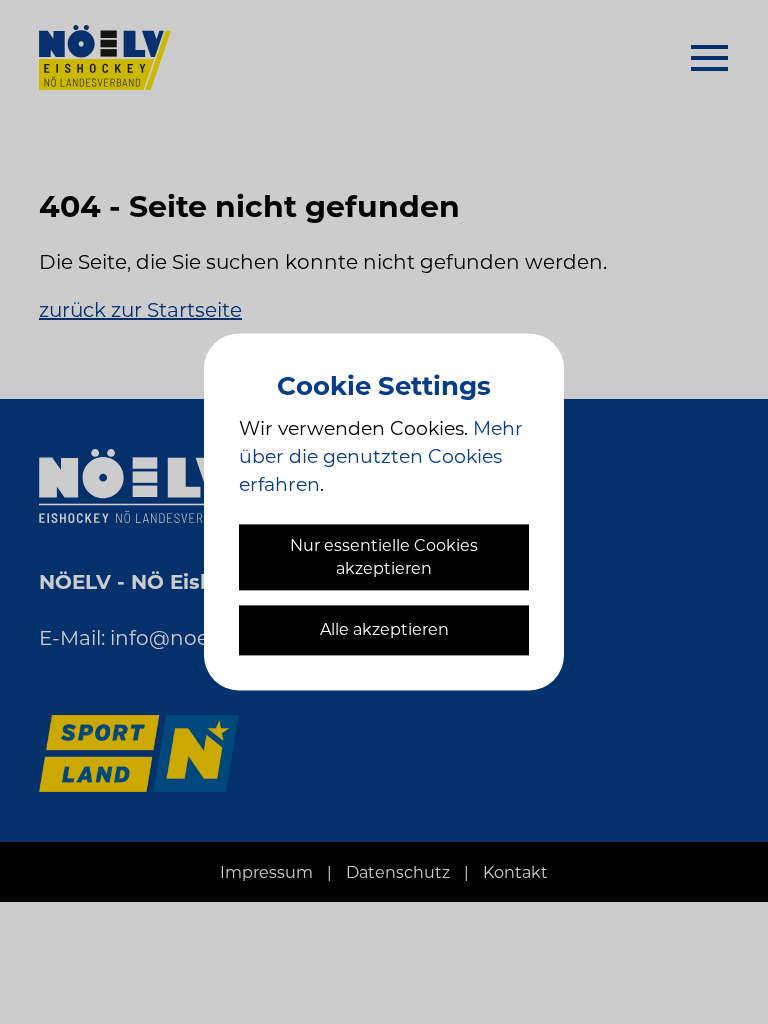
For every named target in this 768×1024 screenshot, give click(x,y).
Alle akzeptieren (384, 630)
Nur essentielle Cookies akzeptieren (384, 557)
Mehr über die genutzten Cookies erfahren (381, 456)
